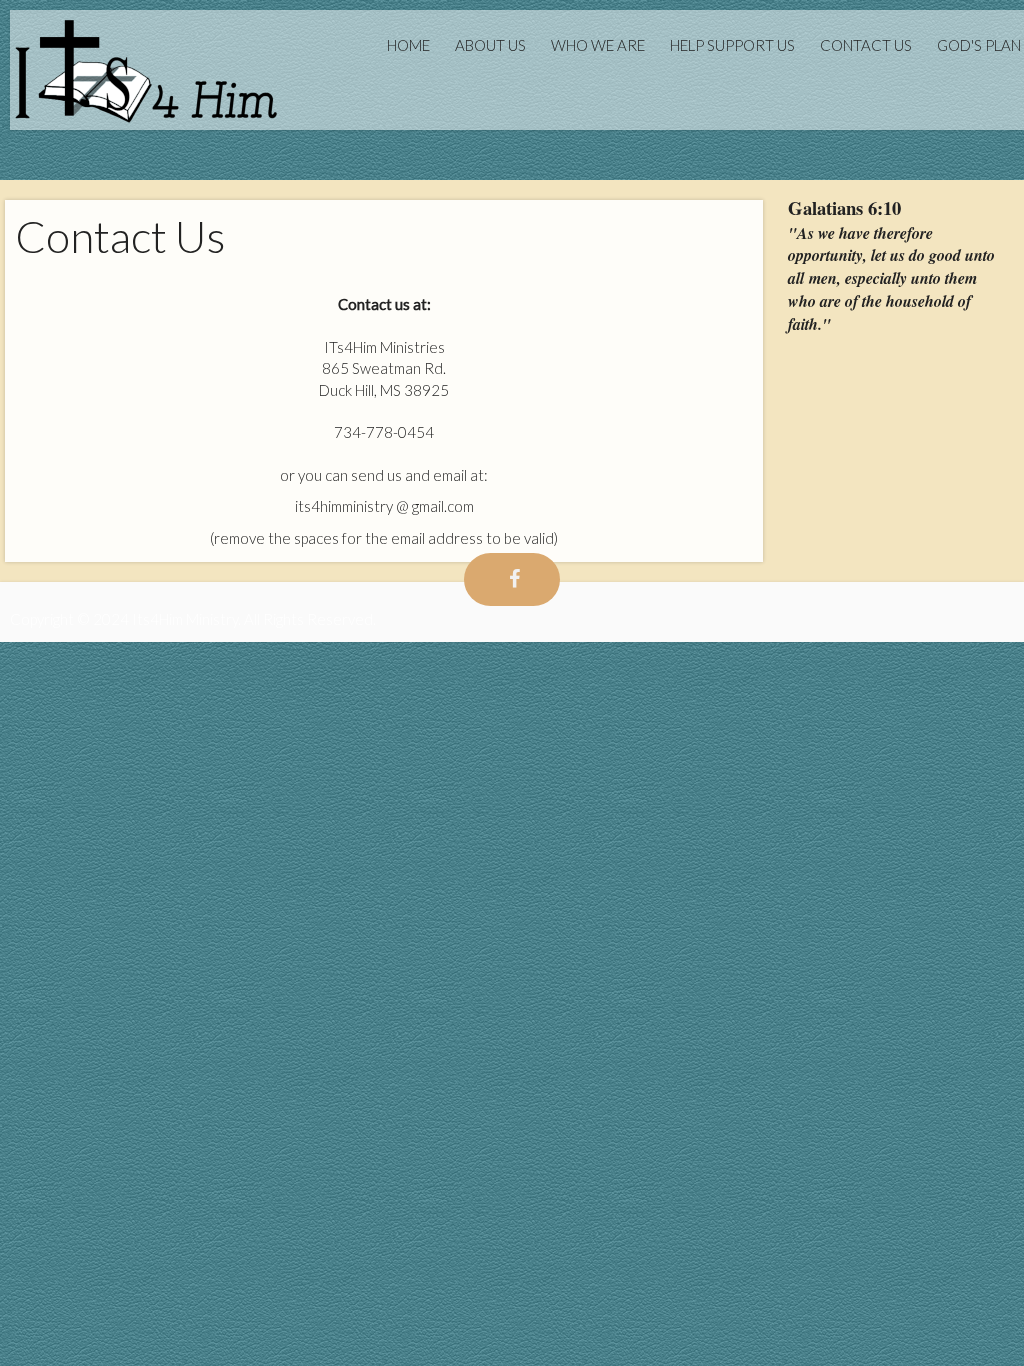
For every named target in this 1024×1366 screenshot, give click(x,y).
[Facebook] (512, 580)
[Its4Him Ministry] (146, 72)
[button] (896, 208)
